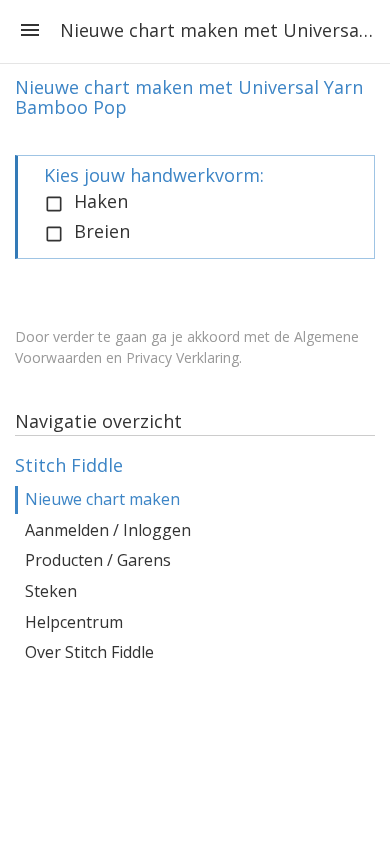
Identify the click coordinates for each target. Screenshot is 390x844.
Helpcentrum (74, 622)
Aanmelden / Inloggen (108, 530)
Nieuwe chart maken (102, 499)
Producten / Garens (98, 560)
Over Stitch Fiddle (89, 652)
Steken (51, 591)
